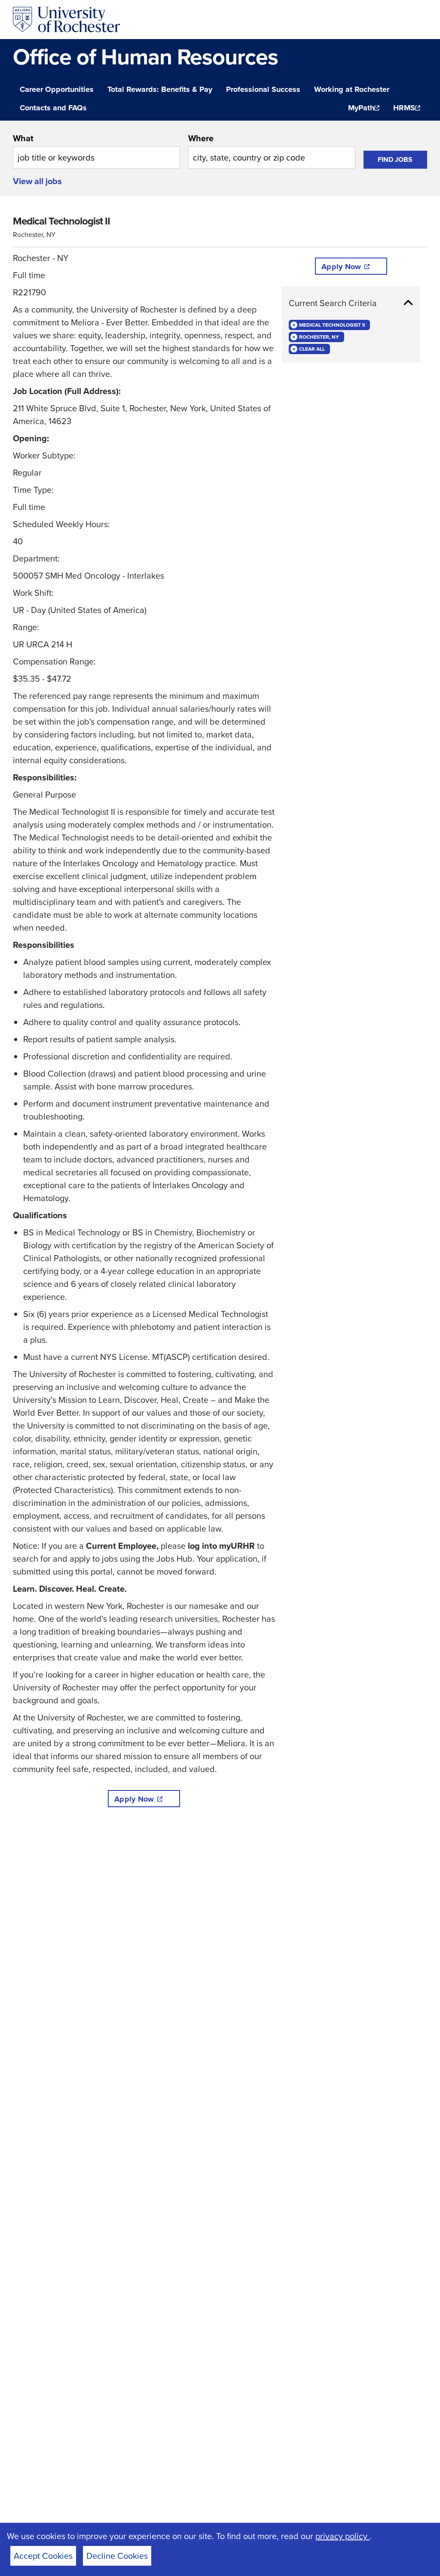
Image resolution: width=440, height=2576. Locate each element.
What (23, 138)
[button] (351, 303)
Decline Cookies (117, 2556)
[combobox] (96, 150)
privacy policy (342, 2536)
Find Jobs (395, 159)
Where (201, 138)
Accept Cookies (43, 2556)
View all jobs (37, 181)
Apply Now (134, 1799)
